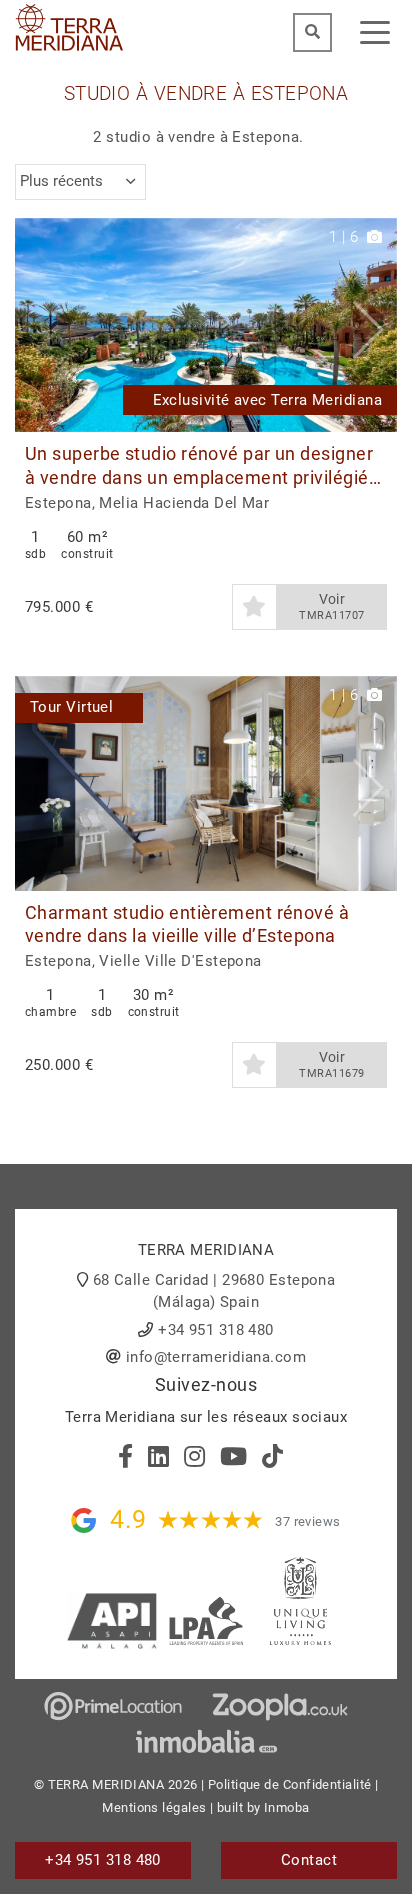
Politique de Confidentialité (290, 1784)
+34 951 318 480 (216, 1330)
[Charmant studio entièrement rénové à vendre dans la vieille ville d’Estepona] (206, 783)
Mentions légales (154, 1807)
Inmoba (287, 1807)
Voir (331, 606)
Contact (309, 1860)
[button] (374, 325)
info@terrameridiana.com (216, 1357)
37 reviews (308, 1521)
